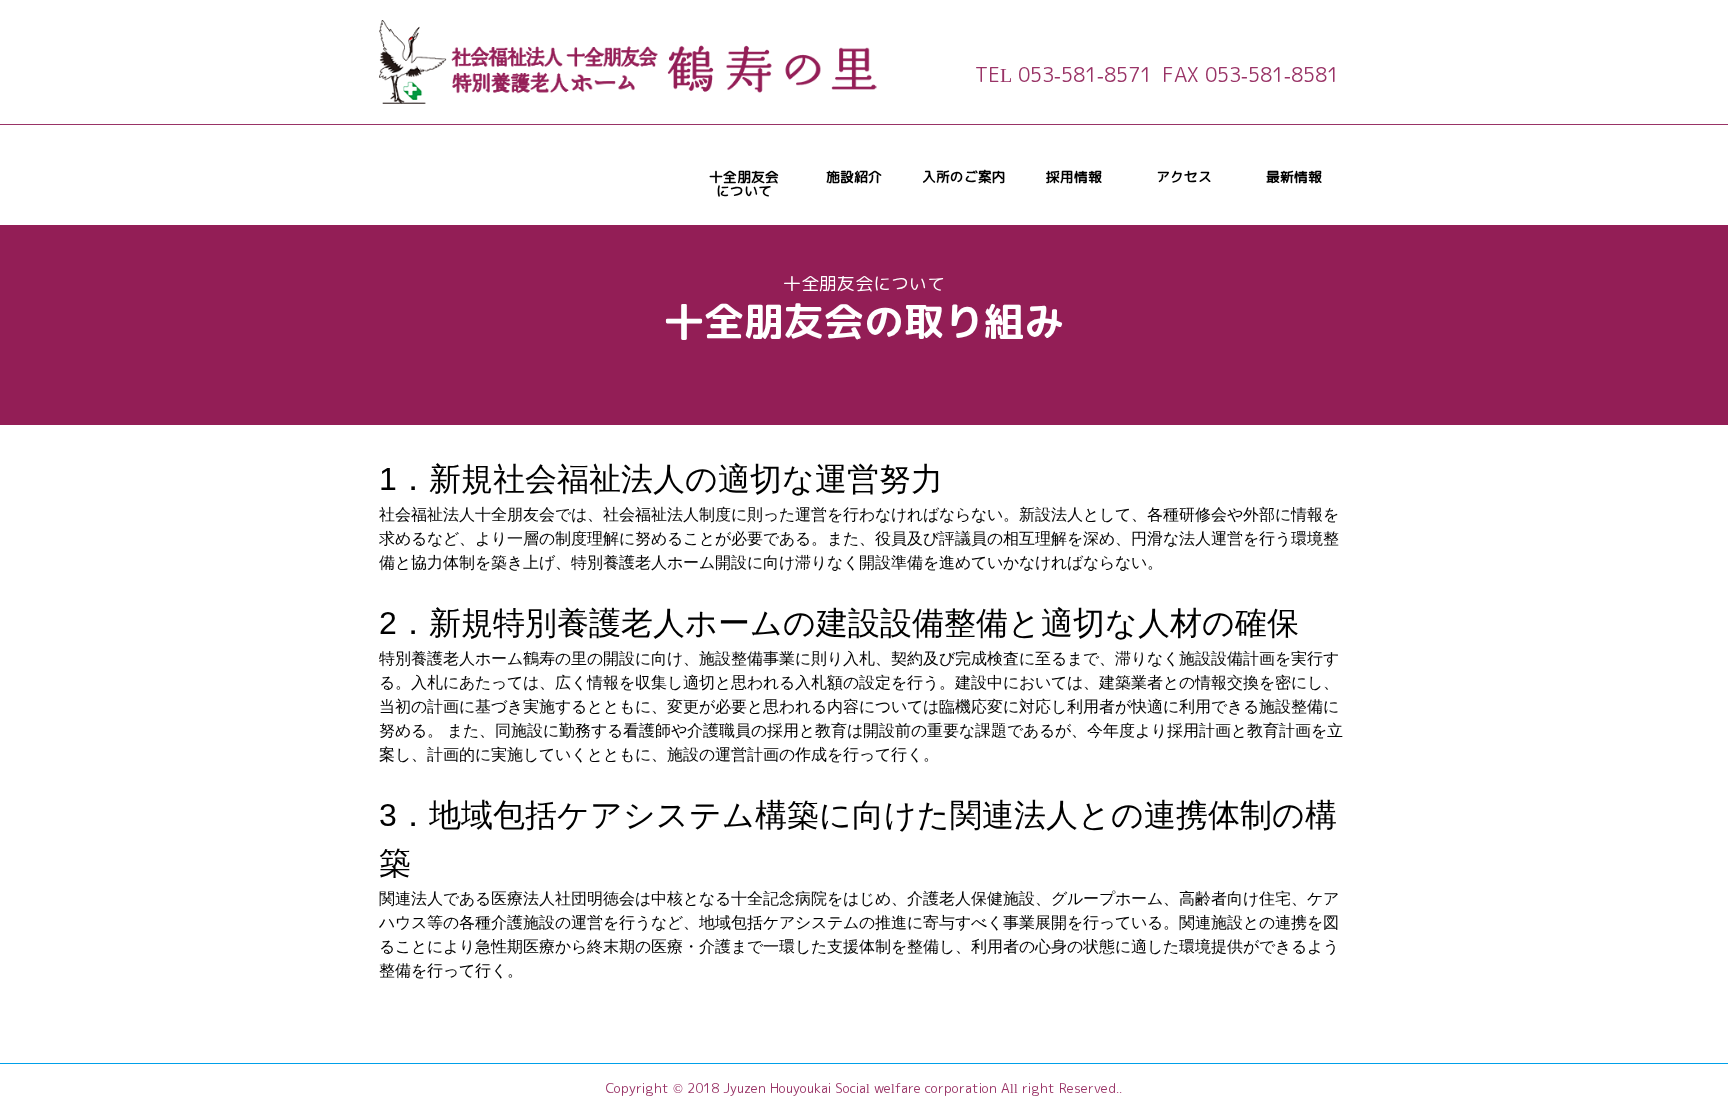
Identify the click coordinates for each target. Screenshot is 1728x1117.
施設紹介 (854, 176)
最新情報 (1294, 176)
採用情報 (1074, 176)
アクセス (1184, 176)
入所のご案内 (964, 176)
